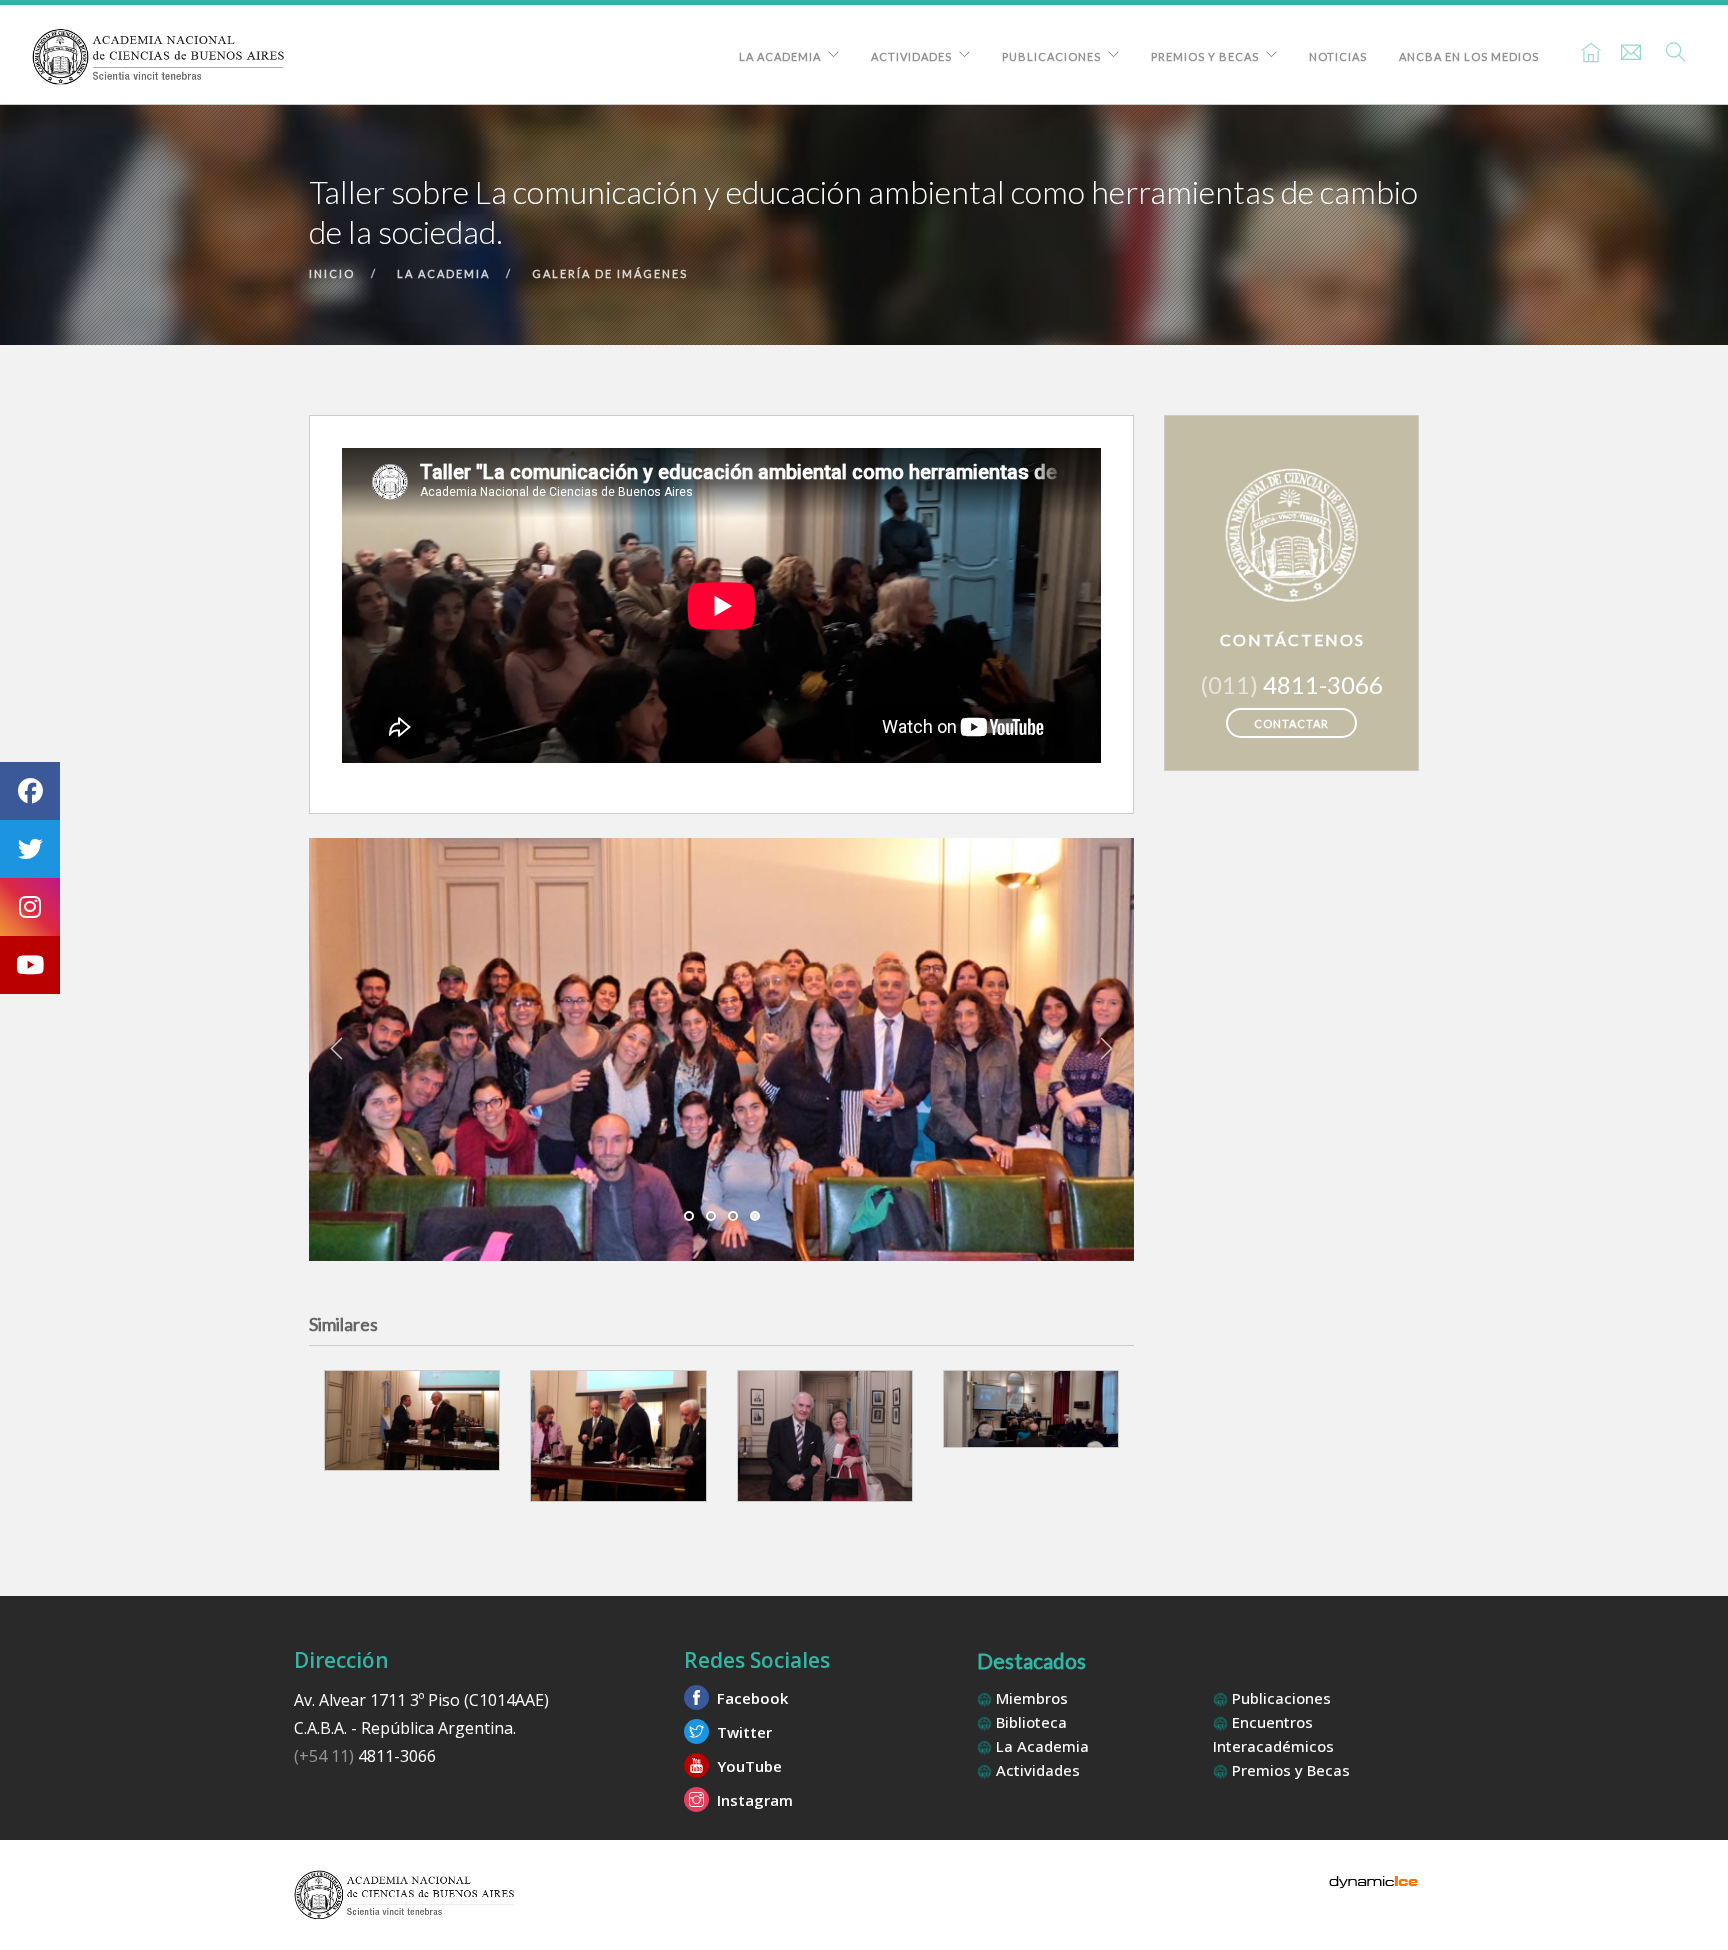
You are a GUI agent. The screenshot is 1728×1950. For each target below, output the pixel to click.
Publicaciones (1051, 56)
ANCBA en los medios (1469, 56)
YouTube (747, 1766)
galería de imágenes (610, 273)
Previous (337, 1049)
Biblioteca (1029, 1722)
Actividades (911, 56)
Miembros (1030, 1698)
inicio (332, 273)
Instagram (753, 1800)
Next (1106, 1049)
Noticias (1338, 56)
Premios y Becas (1205, 56)
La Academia (780, 56)
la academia (443, 273)
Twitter (742, 1732)
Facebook (750, 1698)
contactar (1291, 723)
